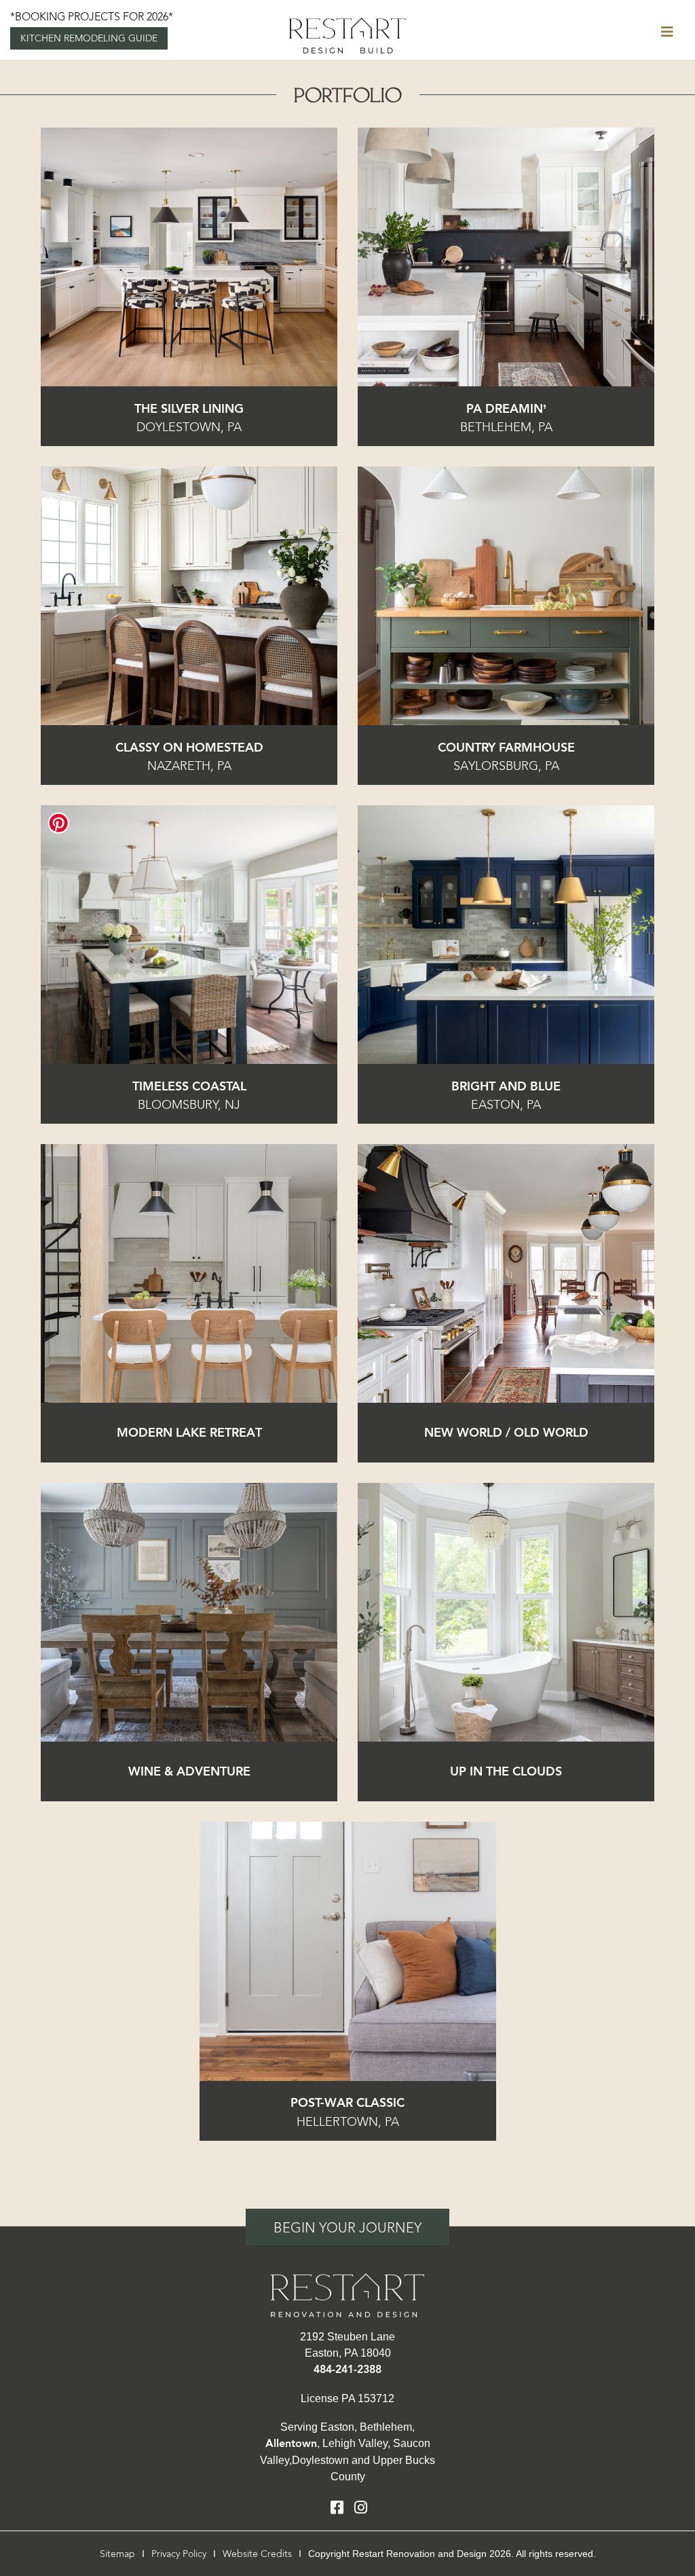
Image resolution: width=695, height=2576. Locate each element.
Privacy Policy (179, 2554)
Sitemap (117, 2554)
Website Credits (257, 2554)
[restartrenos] (347, 2294)
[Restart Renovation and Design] (347, 34)
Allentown (291, 2444)
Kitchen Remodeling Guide (89, 38)
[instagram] (361, 2508)
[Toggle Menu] (667, 33)
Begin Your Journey (347, 2228)
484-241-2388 (347, 2370)
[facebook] (337, 2508)
